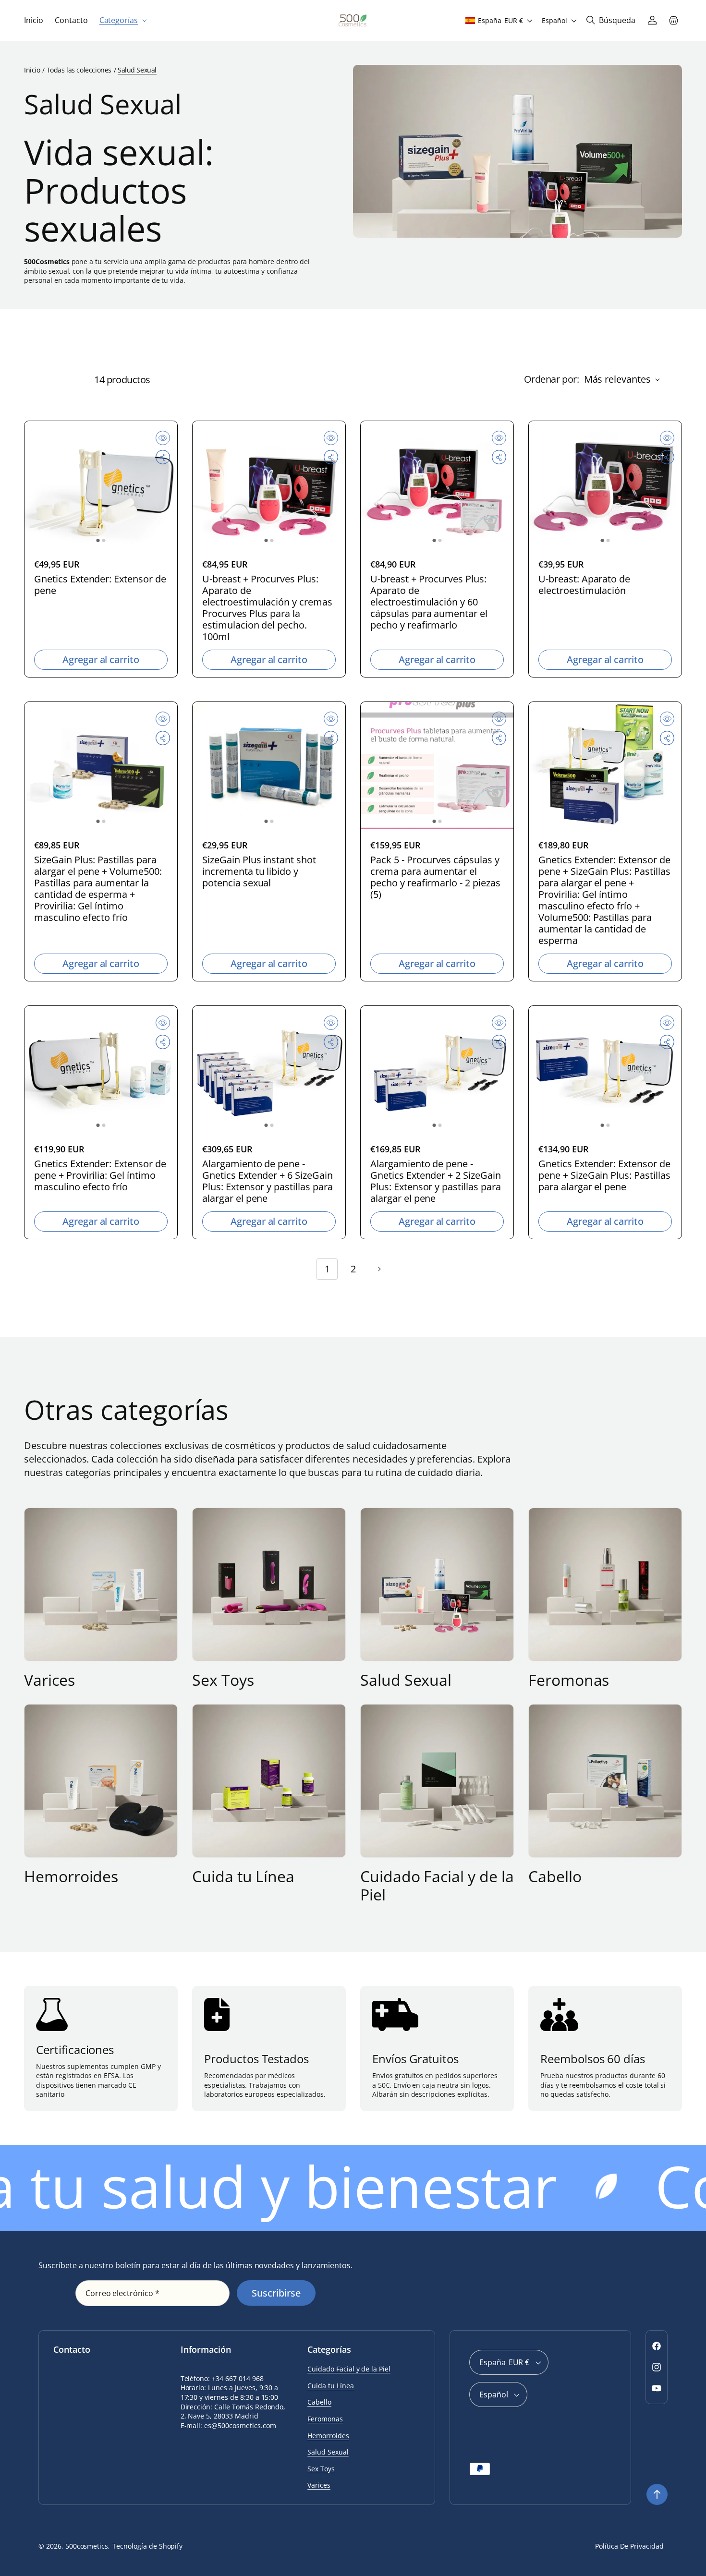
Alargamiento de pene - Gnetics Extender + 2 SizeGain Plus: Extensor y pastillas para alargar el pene (436, 1181)
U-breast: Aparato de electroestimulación (584, 585)
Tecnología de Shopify (147, 2546)
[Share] (163, 457)
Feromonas (569, 1680)
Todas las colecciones (79, 70)
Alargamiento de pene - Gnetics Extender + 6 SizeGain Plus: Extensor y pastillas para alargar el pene (268, 1181)
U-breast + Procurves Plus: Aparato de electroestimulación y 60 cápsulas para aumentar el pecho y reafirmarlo (429, 602)
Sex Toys (223, 1680)
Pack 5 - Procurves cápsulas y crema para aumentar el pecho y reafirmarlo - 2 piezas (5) (435, 877)
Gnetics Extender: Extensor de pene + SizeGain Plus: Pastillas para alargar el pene (604, 1175)
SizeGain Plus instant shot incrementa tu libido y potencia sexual (259, 871)
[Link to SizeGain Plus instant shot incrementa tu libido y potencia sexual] (269, 766)
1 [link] (327, 1269)
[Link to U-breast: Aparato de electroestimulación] (605, 485)
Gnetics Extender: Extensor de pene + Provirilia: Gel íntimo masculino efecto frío (100, 1175)
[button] (122, 20)
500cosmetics (87, 2546)
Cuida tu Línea (243, 1876)
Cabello (555, 1876)
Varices (49, 1680)
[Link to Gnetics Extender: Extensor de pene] (101, 485)
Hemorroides (71, 1876)
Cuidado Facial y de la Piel (437, 1886)
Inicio (32, 70)
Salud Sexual (406, 1680)
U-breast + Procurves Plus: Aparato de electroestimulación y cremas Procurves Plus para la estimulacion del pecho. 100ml (267, 608)
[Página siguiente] (379, 1269)
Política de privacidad (629, 2546)
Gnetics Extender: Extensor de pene (100, 585)
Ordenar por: (552, 379)
